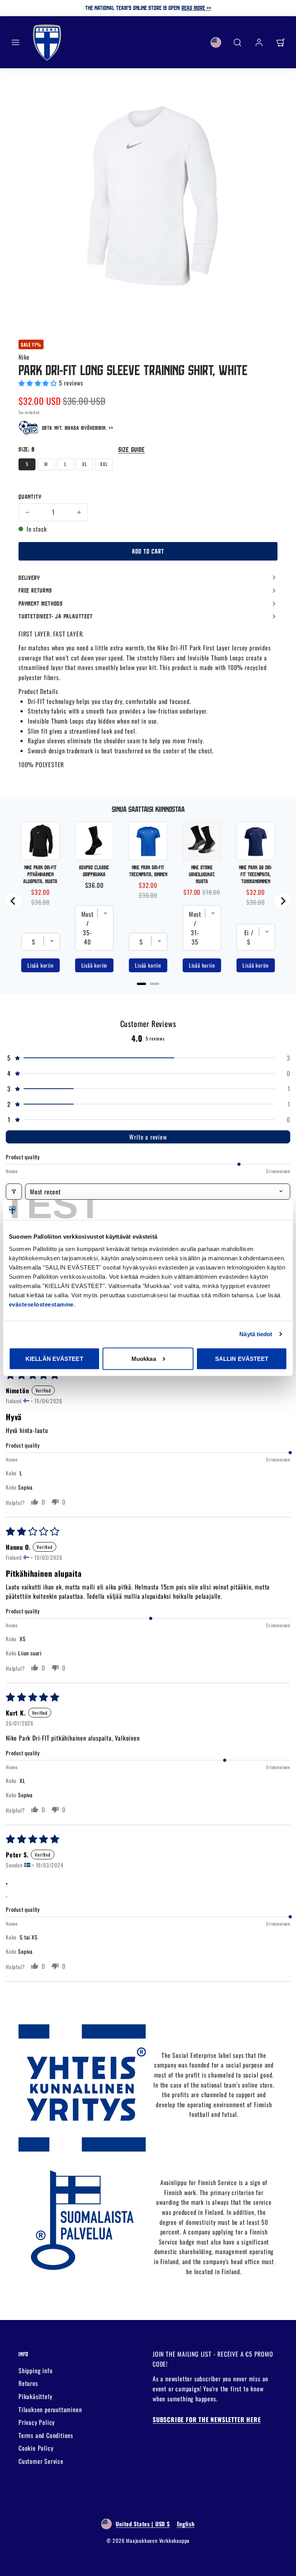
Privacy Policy (37, 2422)
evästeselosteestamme (41, 1304)
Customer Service (41, 2461)
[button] (15, 42)
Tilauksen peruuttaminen (50, 2409)
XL (85, 464)
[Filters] (14, 1192)
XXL (104, 464)
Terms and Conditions (46, 2435)
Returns (28, 2383)
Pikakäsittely (35, 2396)
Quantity (30, 497)
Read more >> (196, 8)
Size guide (132, 449)
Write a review (148, 1137)
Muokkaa (144, 1358)
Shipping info (35, 2371)
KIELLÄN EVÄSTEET (54, 1358)
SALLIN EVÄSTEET (242, 1358)
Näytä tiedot (256, 1334)
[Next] (283, 901)
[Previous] (13, 901)
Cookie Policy (36, 2448)
